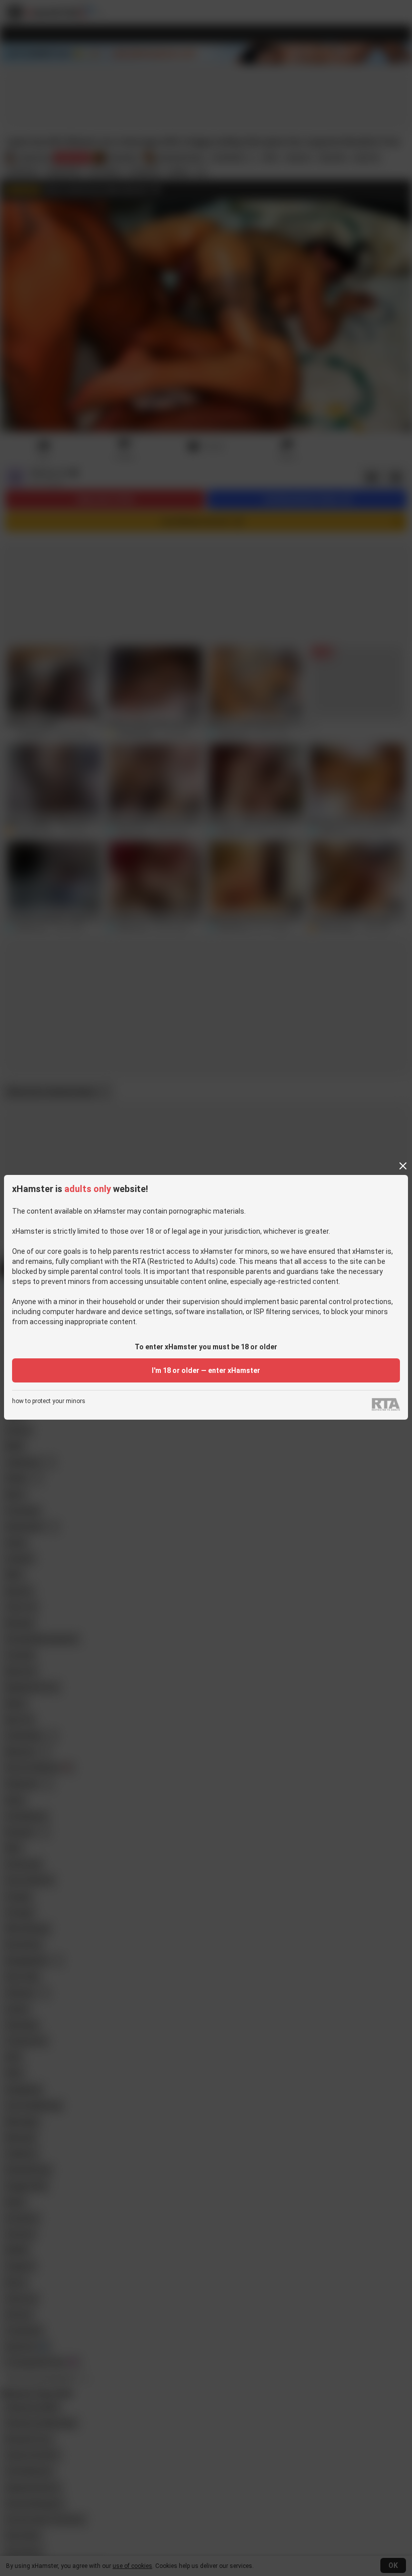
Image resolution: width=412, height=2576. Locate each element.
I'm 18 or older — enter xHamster (206, 1370)
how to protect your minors (49, 1401)
